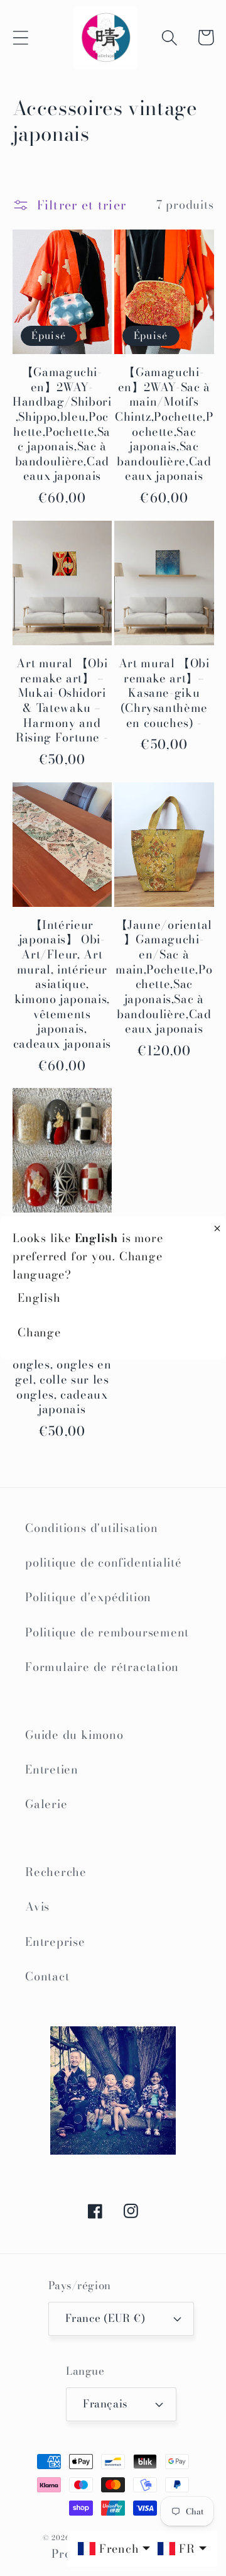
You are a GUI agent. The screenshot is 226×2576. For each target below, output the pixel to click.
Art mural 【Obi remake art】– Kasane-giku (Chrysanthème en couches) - (164, 693)
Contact (47, 1976)
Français (105, 2404)
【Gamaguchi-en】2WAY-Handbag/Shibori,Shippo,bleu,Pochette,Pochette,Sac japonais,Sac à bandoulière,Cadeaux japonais (62, 424)
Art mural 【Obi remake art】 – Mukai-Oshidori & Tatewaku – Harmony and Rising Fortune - (62, 701)
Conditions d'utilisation (92, 1528)
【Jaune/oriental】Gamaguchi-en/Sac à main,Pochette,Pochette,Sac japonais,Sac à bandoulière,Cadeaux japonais (164, 977)
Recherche (56, 1872)
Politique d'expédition (88, 1597)
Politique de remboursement (107, 1632)
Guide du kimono (74, 1735)
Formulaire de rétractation (102, 1667)
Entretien (52, 1769)
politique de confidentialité (104, 1563)
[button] (20, 37)
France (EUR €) (105, 2318)
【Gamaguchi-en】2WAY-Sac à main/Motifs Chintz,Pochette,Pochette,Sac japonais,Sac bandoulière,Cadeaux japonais (164, 424)
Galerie (46, 1804)
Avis (37, 1907)
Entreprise (55, 1942)
